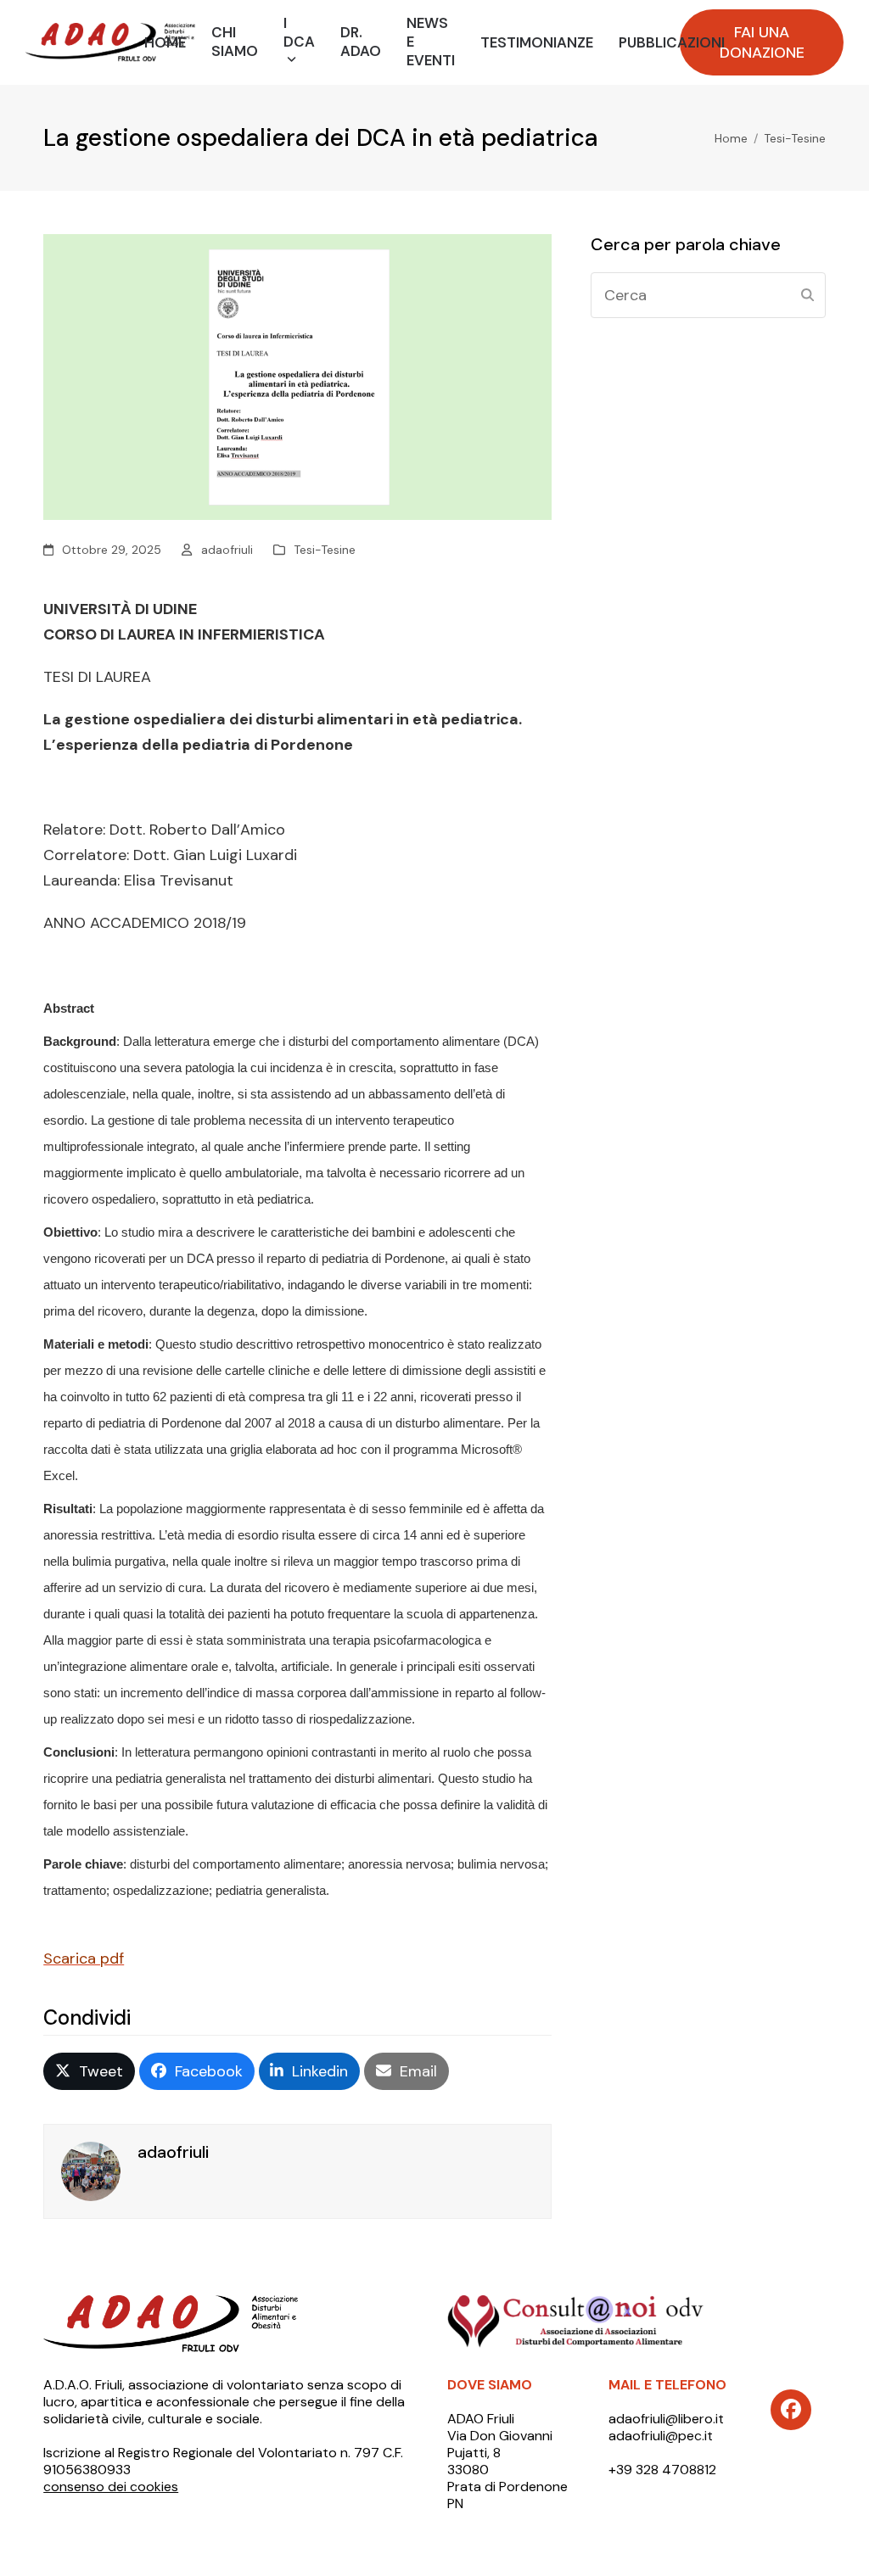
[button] (89, 2071)
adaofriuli (227, 550)
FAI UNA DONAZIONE (762, 42)
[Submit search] (807, 295)
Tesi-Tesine (325, 550)
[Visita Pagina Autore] (91, 2171)
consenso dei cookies (111, 2487)
